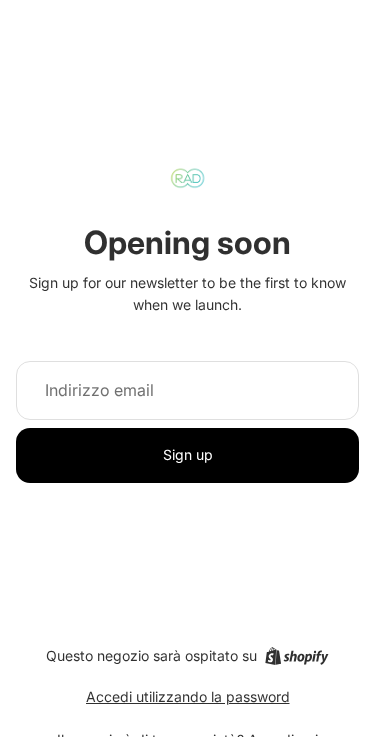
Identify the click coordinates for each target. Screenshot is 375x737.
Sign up (188, 454)
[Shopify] (296, 656)
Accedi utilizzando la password (188, 696)
